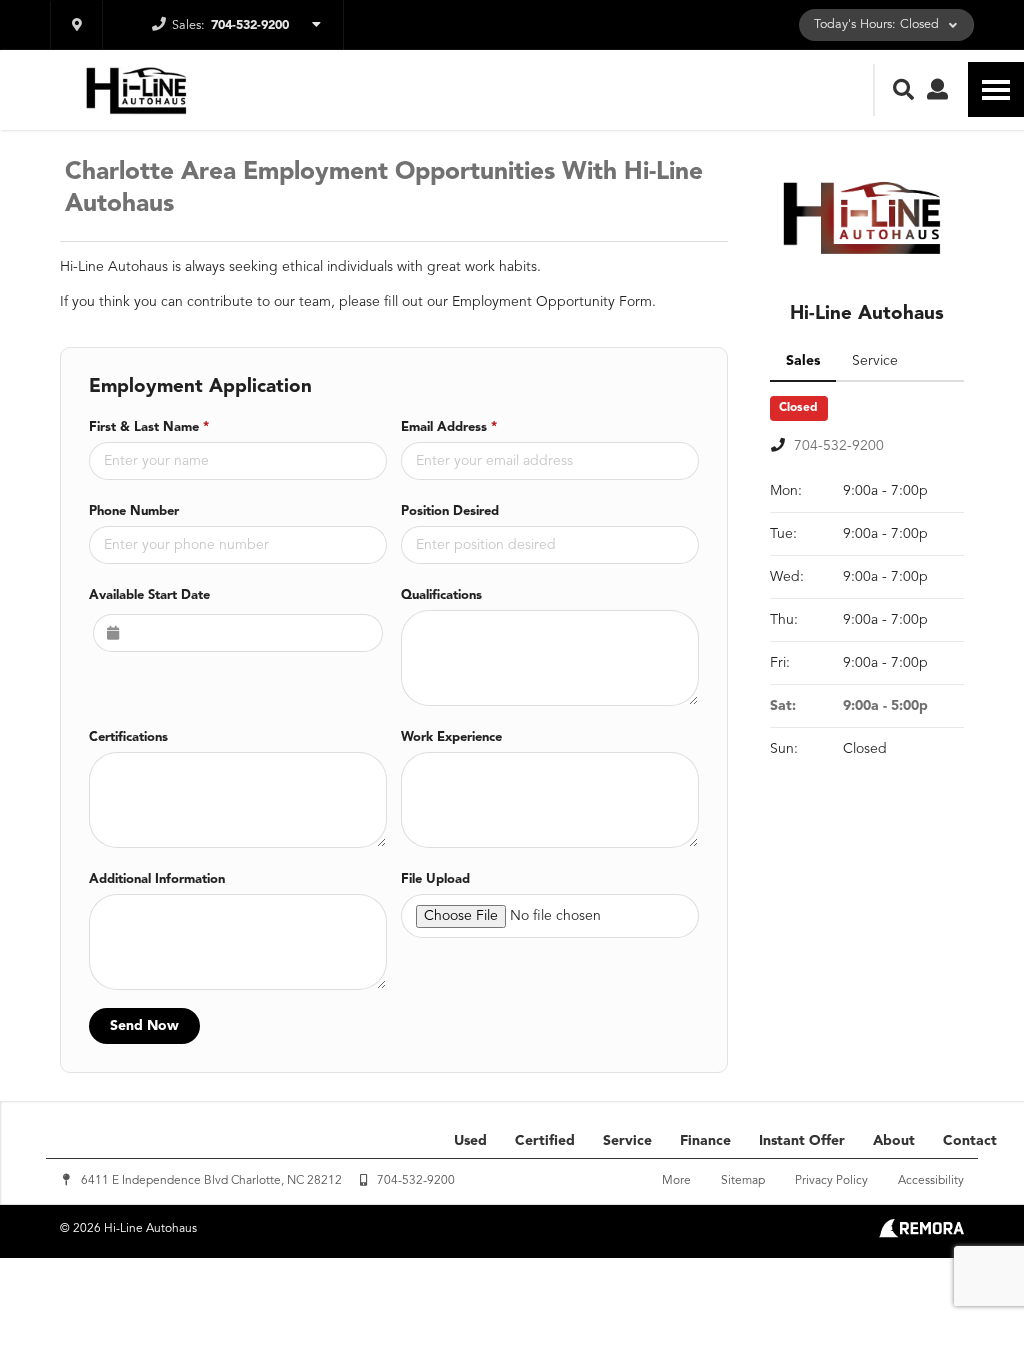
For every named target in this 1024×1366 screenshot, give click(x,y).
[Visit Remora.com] (921, 1234)
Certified (545, 1141)
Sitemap (743, 1181)
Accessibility (931, 1181)
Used (470, 1141)
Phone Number (134, 511)
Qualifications (441, 595)
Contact (970, 1141)
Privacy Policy (831, 1181)
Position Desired (450, 511)
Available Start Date (149, 595)
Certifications (128, 737)
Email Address (449, 427)
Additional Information (157, 879)
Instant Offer (802, 1141)
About (894, 1141)
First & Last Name (149, 427)
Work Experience (451, 737)
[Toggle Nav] (996, 89)
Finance (705, 1141)
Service (627, 1141)
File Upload (435, 879)
